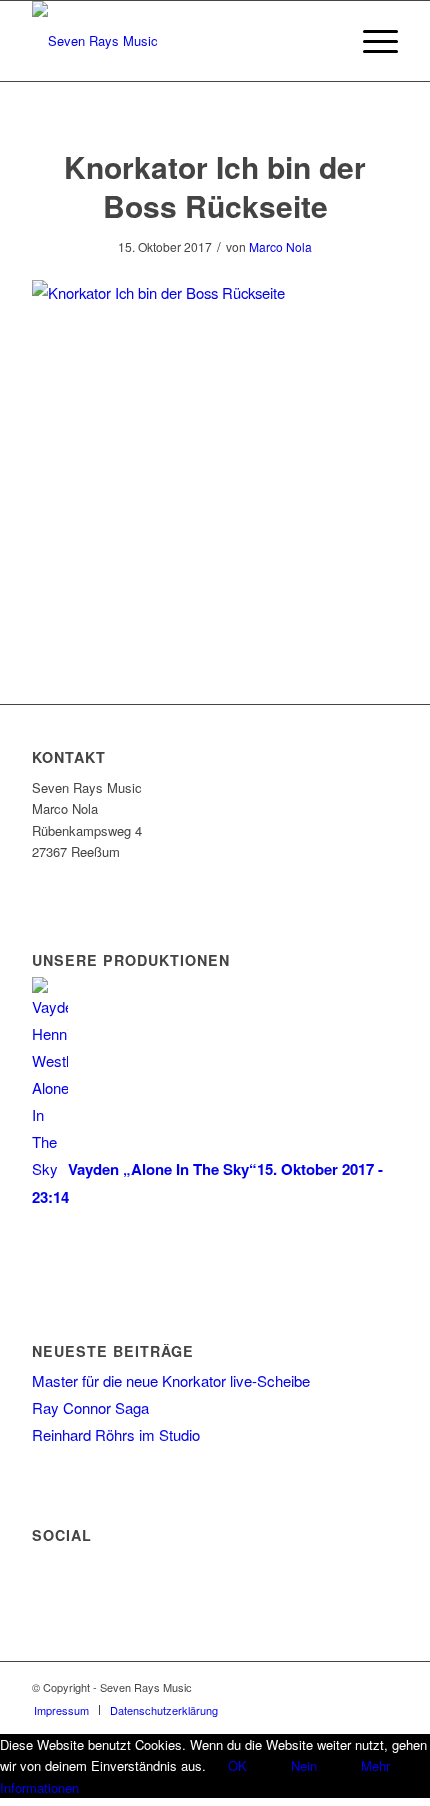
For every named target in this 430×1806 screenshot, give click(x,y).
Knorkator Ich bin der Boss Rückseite (215, 186)
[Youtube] (383, 1687)
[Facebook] (323, 1687)
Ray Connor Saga (90, 1407)
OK (237, 1765)
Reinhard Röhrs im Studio (116, 1434)
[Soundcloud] (353, 1687)
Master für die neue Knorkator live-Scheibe (171, 1380)
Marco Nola (280, 246)
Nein (304, 1765)
